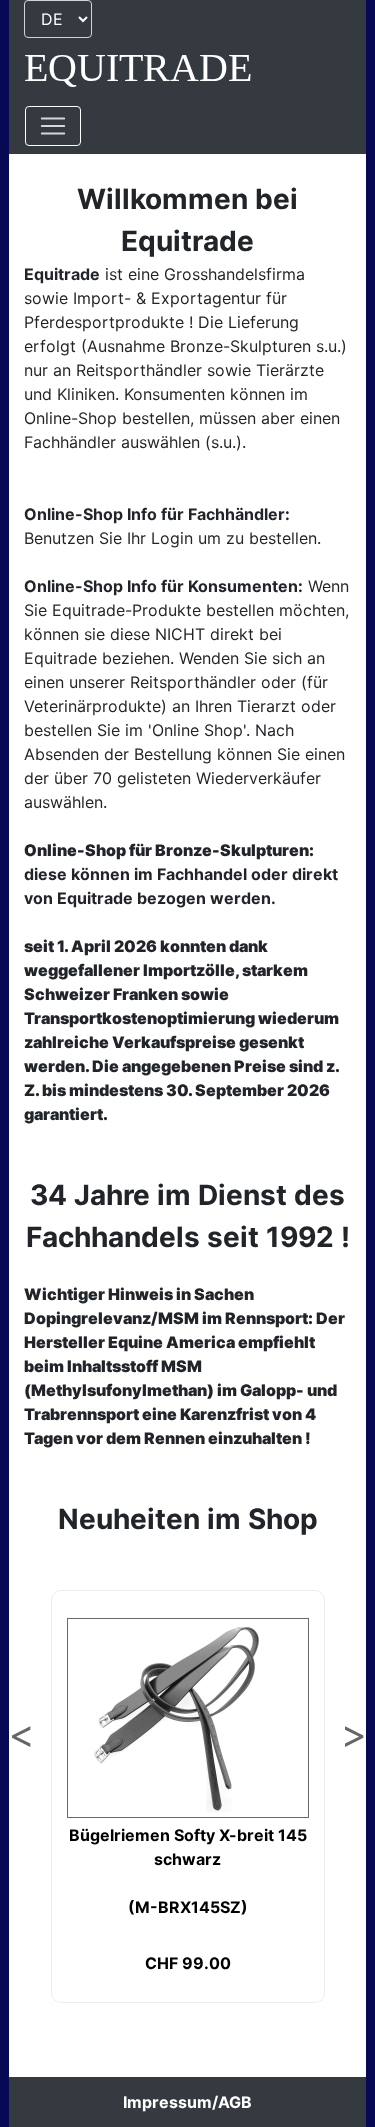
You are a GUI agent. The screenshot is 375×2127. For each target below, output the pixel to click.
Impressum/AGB (187, 2102)
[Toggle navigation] (53, 126)
